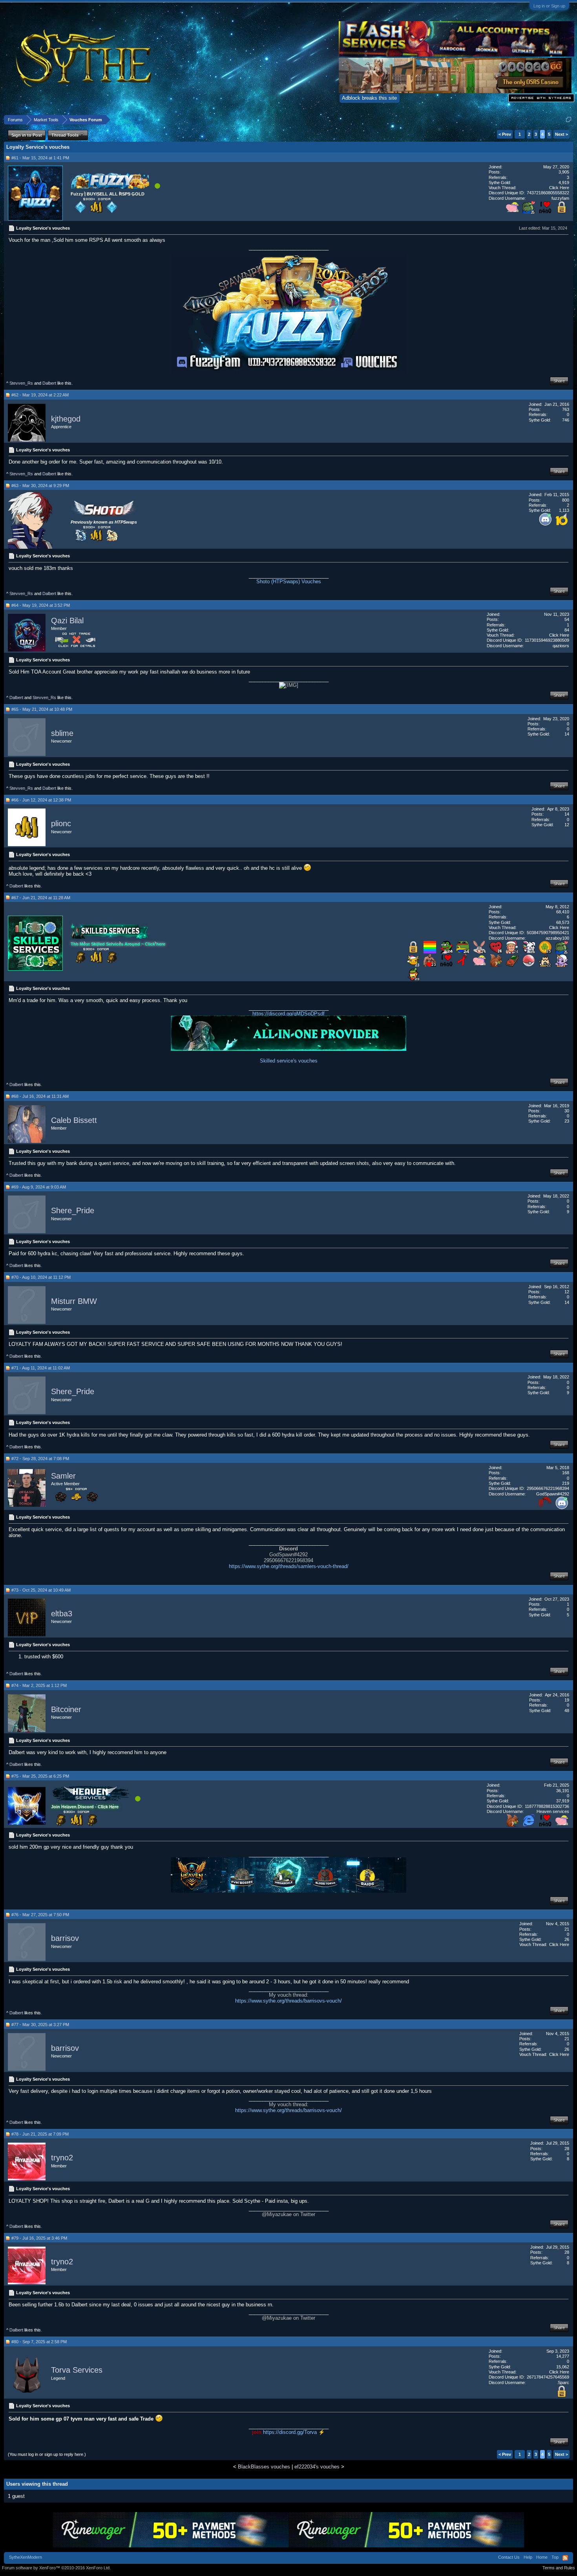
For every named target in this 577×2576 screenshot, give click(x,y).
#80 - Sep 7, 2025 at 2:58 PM (39, 2342)
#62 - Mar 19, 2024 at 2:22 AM (40, 395)
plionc (61, 824)
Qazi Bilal (67, 621)
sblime (62, 733)
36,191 (563, 1791)
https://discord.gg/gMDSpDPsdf (288, 1014)
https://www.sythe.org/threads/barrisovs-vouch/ (288, 2001)
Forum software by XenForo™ (56, 2568)
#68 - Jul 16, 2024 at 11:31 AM (40, 1096)
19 (567, 1700)
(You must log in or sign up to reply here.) (47, 2454)
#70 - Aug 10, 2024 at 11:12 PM (41, 1277)
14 (567, 814)
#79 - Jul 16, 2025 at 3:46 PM (39, 2238)
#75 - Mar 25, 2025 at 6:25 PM (40, 1776)
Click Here (559, 188)
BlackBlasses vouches (264, 2467)
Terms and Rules (559, 2568)
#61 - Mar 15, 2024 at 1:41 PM (40, 158)
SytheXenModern (26, 2557)
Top (555, 2557)
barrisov (65, 1939)
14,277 (563, 2356)
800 (566, 500)
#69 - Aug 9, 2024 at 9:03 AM (39, 1187)
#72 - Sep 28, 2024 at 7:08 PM (40, 1459)
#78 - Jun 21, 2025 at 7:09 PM (40, 2134)
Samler (63, 1476)
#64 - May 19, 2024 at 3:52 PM (41, 605)
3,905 (564, 172)
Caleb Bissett (74, 1120)
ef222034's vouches (317, 2467)
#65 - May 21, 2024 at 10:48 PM (42, 709)
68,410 (563, 912)
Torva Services (77, 2370)
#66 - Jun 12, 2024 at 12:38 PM (41, 800)
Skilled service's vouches (289, 1061)
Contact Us (509, 2557)
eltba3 (62, 1614)
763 (566, 409)
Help (528, 2557)
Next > (561, 134)
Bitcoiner (66, 1709)
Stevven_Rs (21, 383)
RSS (565, 2558)
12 (567, 1292)
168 (566, 1473)
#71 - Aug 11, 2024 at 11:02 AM (41, 1368)
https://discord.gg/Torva (290, 2432)
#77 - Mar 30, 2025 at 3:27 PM (40, 2025)
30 (567, 1111)
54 (567, 619)
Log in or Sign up (549, 6)
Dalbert (49, 383)
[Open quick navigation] (569, 120)
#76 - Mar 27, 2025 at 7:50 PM (40, 1915)
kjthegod (66, 419)
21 (567, 1929)
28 (567, 2149)
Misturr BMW (74, 1301)
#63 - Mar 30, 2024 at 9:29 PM (40, 486)
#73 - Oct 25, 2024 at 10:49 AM (41, 1590)
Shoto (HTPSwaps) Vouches (289, 581)
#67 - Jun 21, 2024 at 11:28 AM (41, 898)
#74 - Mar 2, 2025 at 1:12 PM (39, 1685)
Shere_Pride (73, 1211)
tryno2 (62, 2158)
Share (559, 381)
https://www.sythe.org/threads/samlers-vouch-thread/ (289, 1566)
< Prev (505, 134)
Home (542, 2557)
